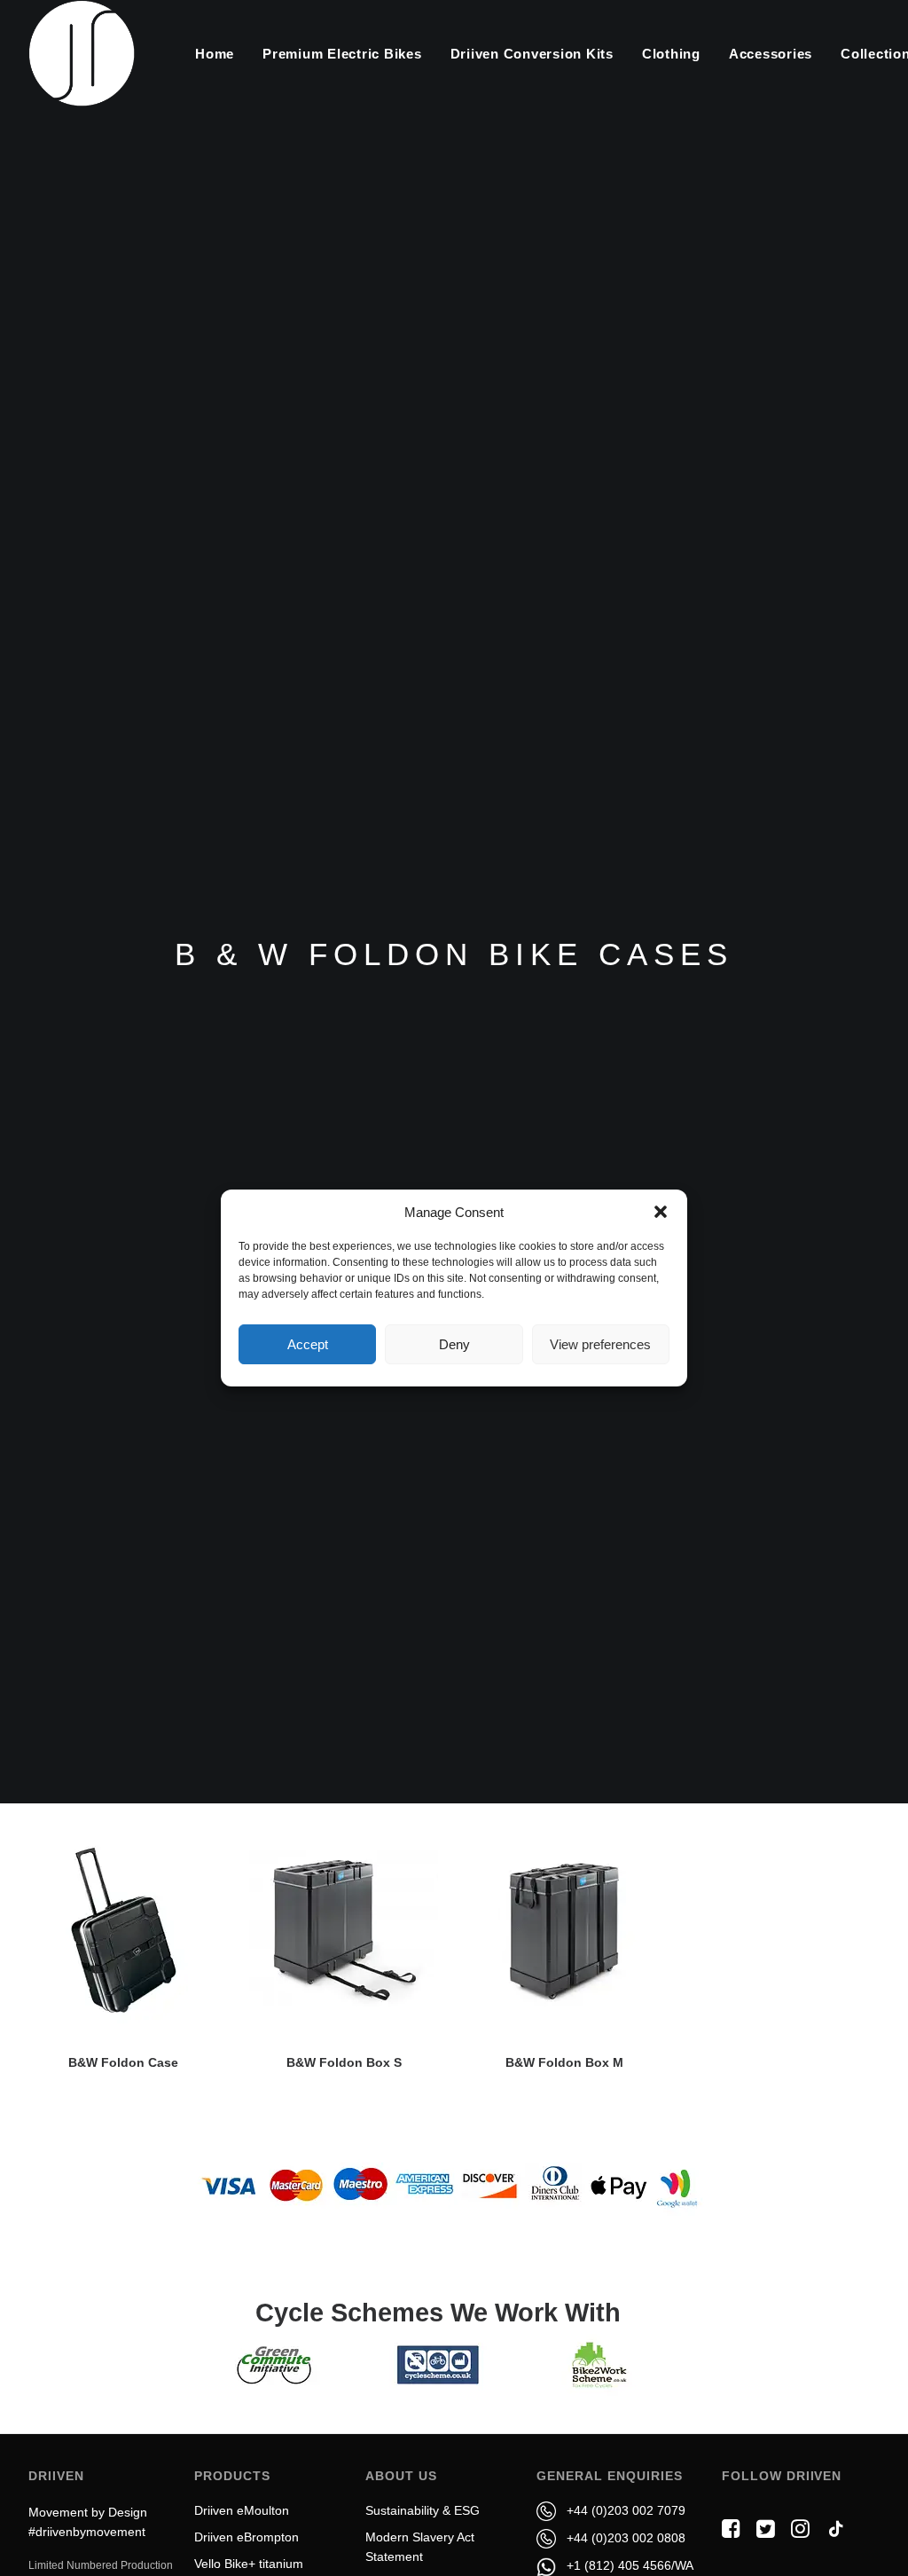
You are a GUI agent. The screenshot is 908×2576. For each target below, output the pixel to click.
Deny (454, 1344)
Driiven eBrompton (247, 2537)
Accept (308, 1344)
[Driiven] (82, 53)
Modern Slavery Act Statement (420, 2547)
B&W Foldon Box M (564, 2062)
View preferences (600, 1344)
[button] (661, 1212)
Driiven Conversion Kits (532, 54)
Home (215, 54)
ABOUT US (401, 2476)
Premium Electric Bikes (342, 54)
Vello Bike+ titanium (249, 2564)
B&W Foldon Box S (344, 2062)
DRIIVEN (56, 2476)
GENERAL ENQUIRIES (609, 2476)
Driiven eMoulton (242, 2510)
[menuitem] (215, 53)
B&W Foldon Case (123, 2062)
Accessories (771, 54)
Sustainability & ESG (423, 2510)
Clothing (671, 54)
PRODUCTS (232, 2476)
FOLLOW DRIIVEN (782, 2476)
